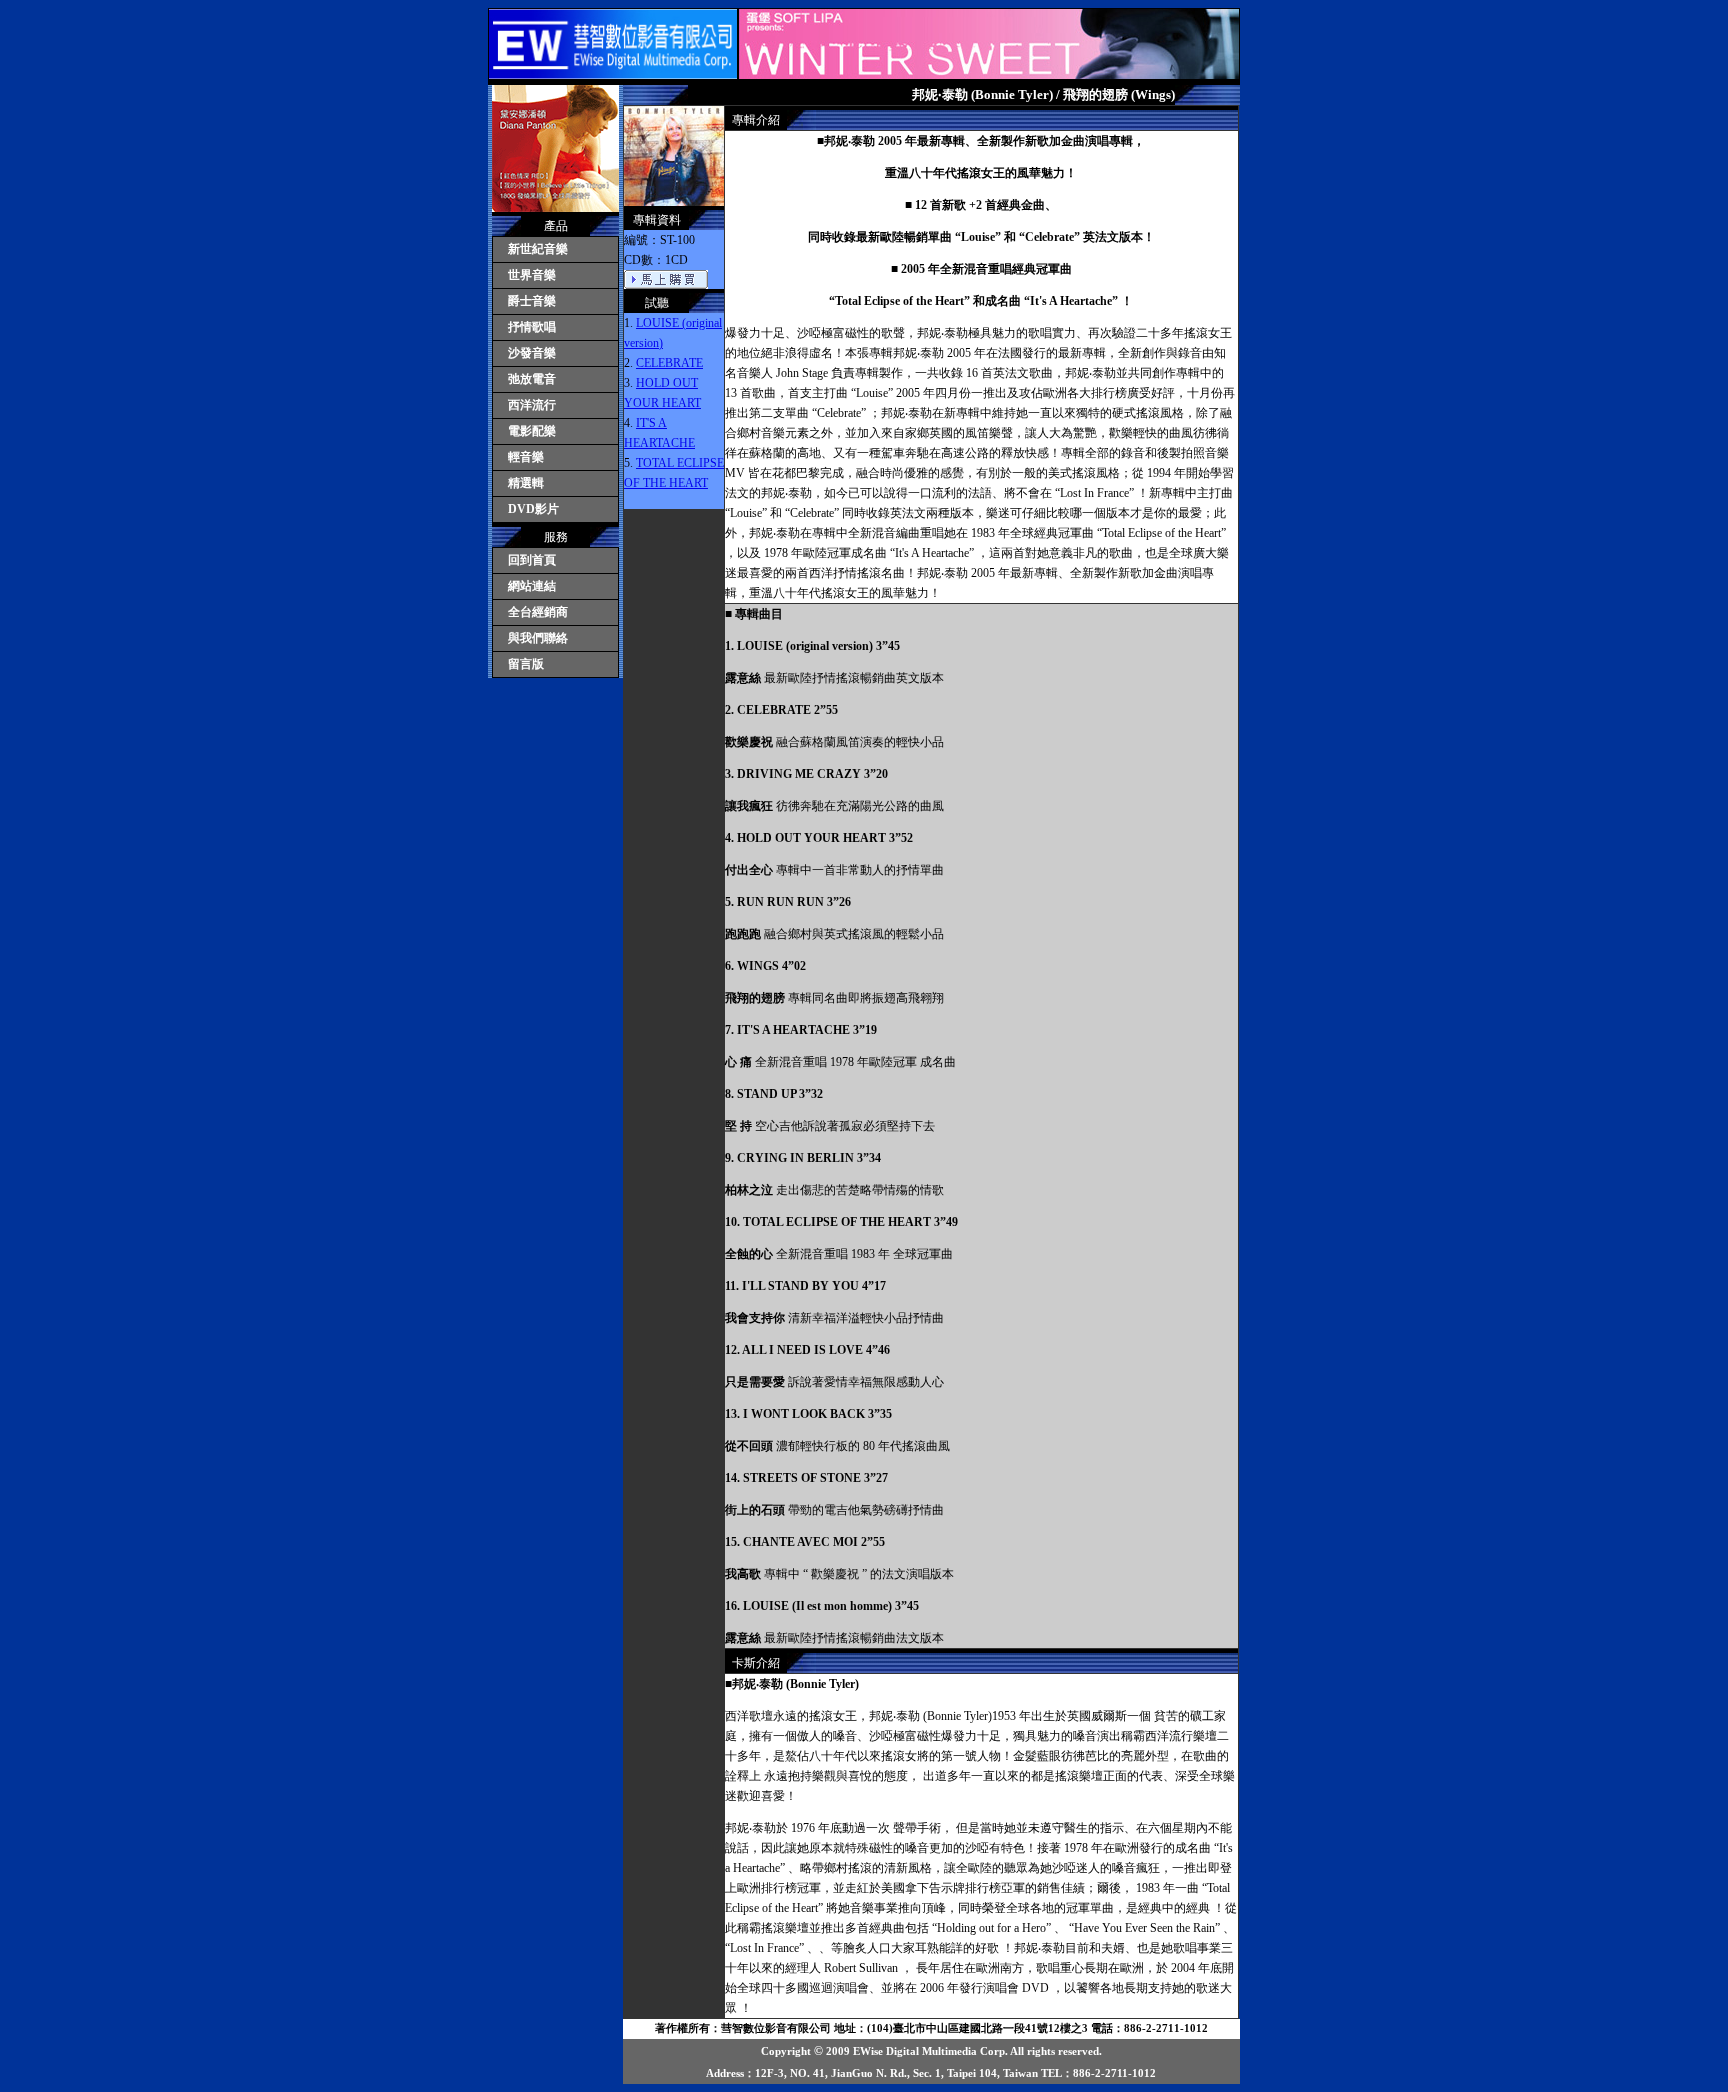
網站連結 (532, 586)
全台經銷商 (538, 612)
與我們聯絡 (538, 638)
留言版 (526, 664)
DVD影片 (533, 509)
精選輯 (526, 483)
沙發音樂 (532, 353)
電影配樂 (532, 431)
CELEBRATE (669, 363)
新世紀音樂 (538, 249)
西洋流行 (532, 405)
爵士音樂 (532, 301)
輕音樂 (526, 457)
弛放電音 (532, 379)
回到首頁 (532, 560)
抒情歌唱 (532, 327)
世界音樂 (532, 275)
